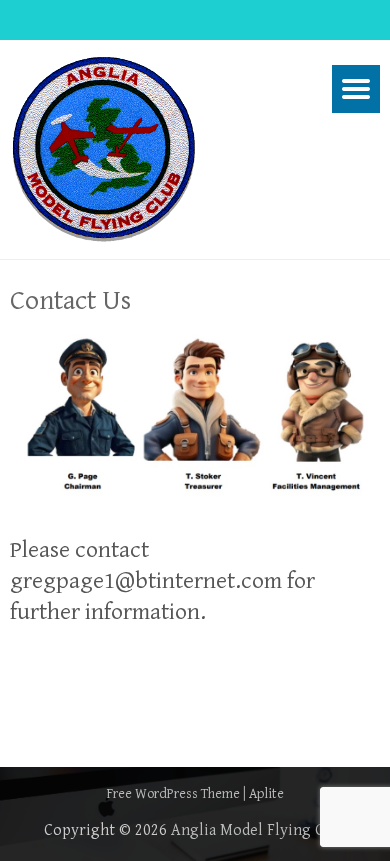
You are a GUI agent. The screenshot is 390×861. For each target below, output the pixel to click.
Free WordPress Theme (173, 794)
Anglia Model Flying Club (258, 830)
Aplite (266, 794)
